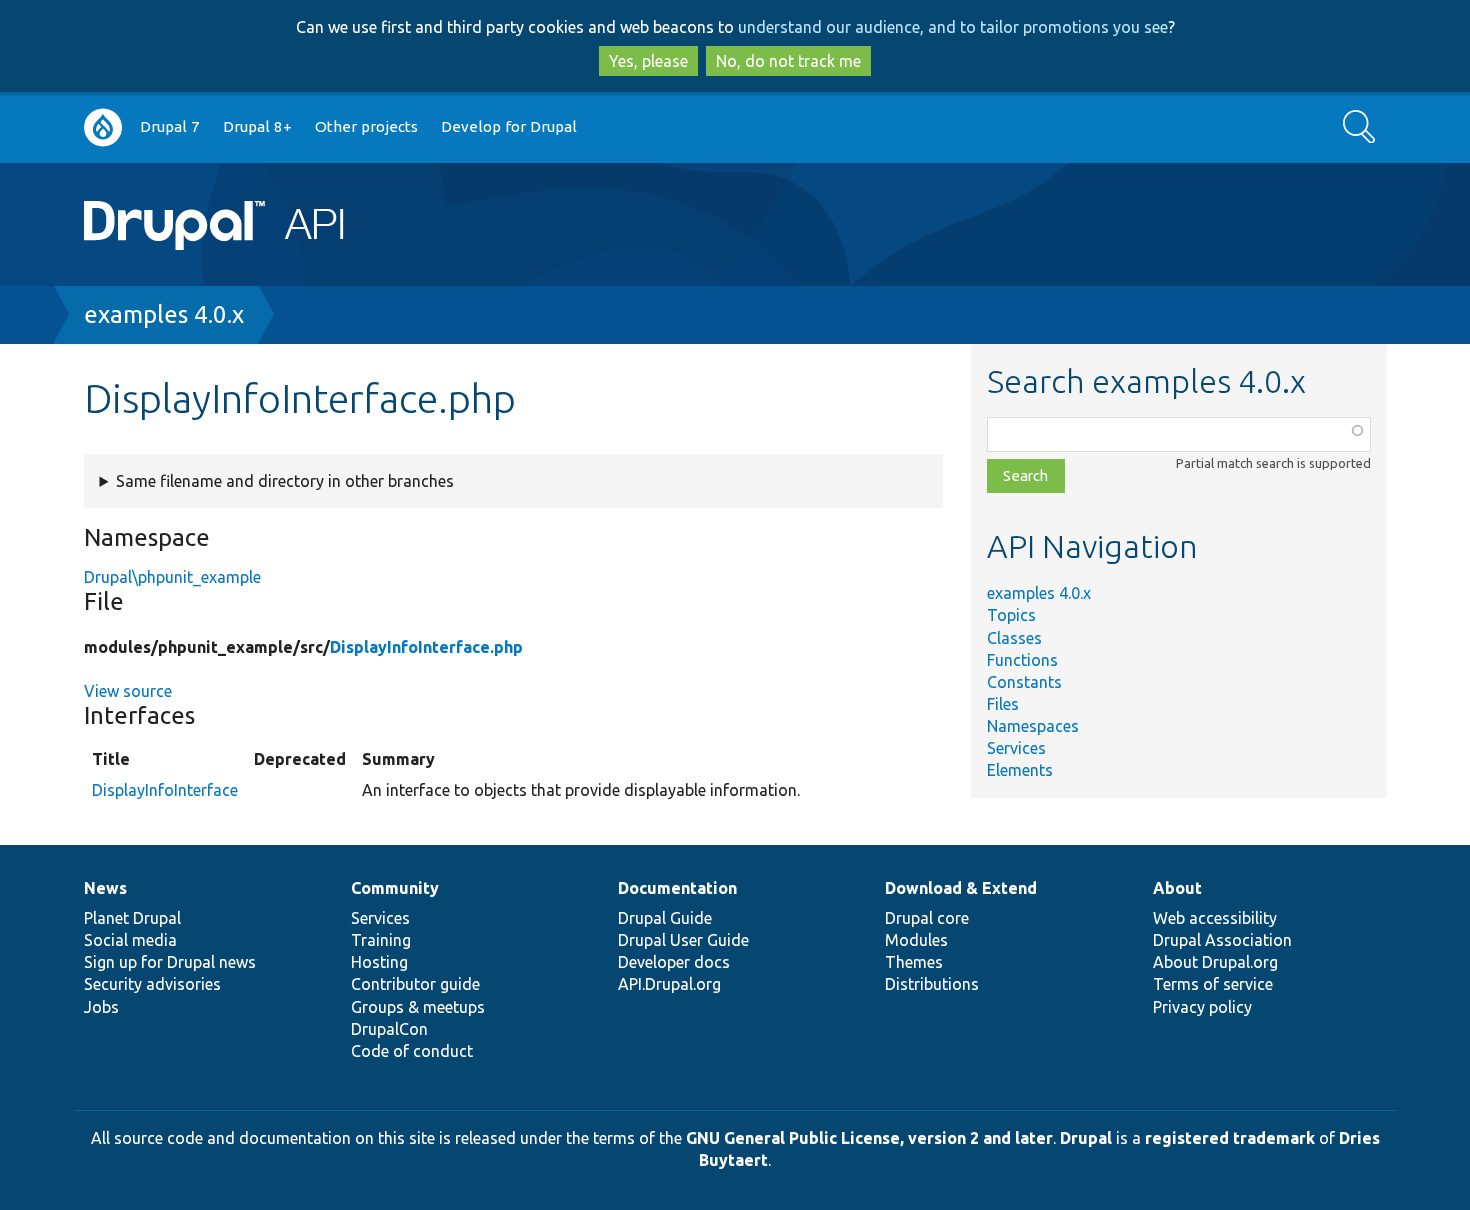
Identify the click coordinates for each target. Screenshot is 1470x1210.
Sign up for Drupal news (170, 962)
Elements (1020, 770)
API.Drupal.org (669, 984)
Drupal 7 (170, 126)
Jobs (101, 1007)
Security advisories (152, 984)
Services (1016, 748)
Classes (1014, 638)
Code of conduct (412, 1051)
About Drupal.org (1215, 962)
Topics (1011, 615)
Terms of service (1213, 984)
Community (395, 888)
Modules (916, 940)
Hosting (379, 962)
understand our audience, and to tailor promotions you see (953, 27)
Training (381, 940)
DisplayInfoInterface (165, 790)
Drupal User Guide (683, 940)
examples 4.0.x (164, 314)
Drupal (1086, 1138)
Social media (130, 940)
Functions (1022, 660)
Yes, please (648, 61)
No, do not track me (788, 61)
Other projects (366, 126)
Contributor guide (415, 984)
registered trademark (1230, 1138)
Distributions (932, 984)
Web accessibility (1215, 918)
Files (1003, 704)
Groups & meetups (418, 1007)
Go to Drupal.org (103, 127)
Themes (914, 962)
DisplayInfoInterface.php (426, 647)
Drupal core (927, 918)
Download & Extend (961, 888)
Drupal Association (1222, 940)
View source (128, 691)
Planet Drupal (132, 918)
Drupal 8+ (257, 126)
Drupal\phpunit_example (172, 577)
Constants (1024, 682)
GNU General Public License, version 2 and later (869, 1138)
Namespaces (1033, 726)
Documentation (677, 888)
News (105, 888)
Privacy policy (1202, 1007)
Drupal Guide (665, 918)
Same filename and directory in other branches (285, 481)
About (1177, 888)
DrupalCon (389, 1029)
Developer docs (674, 962)
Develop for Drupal (509, 126)
